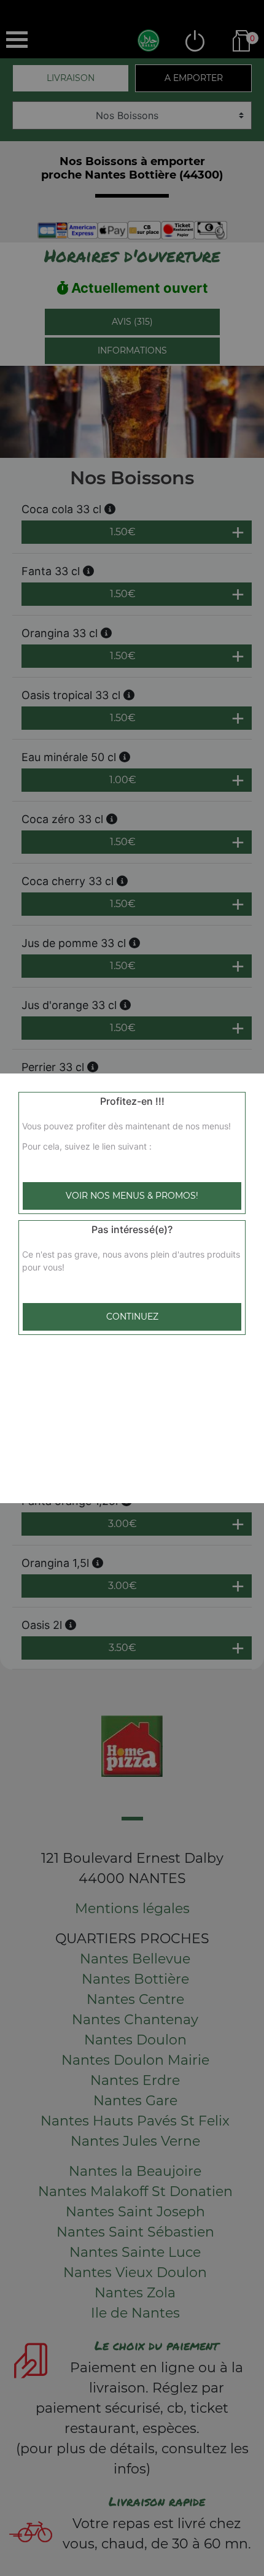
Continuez (132, 1317)
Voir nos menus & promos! (132, 1196)
